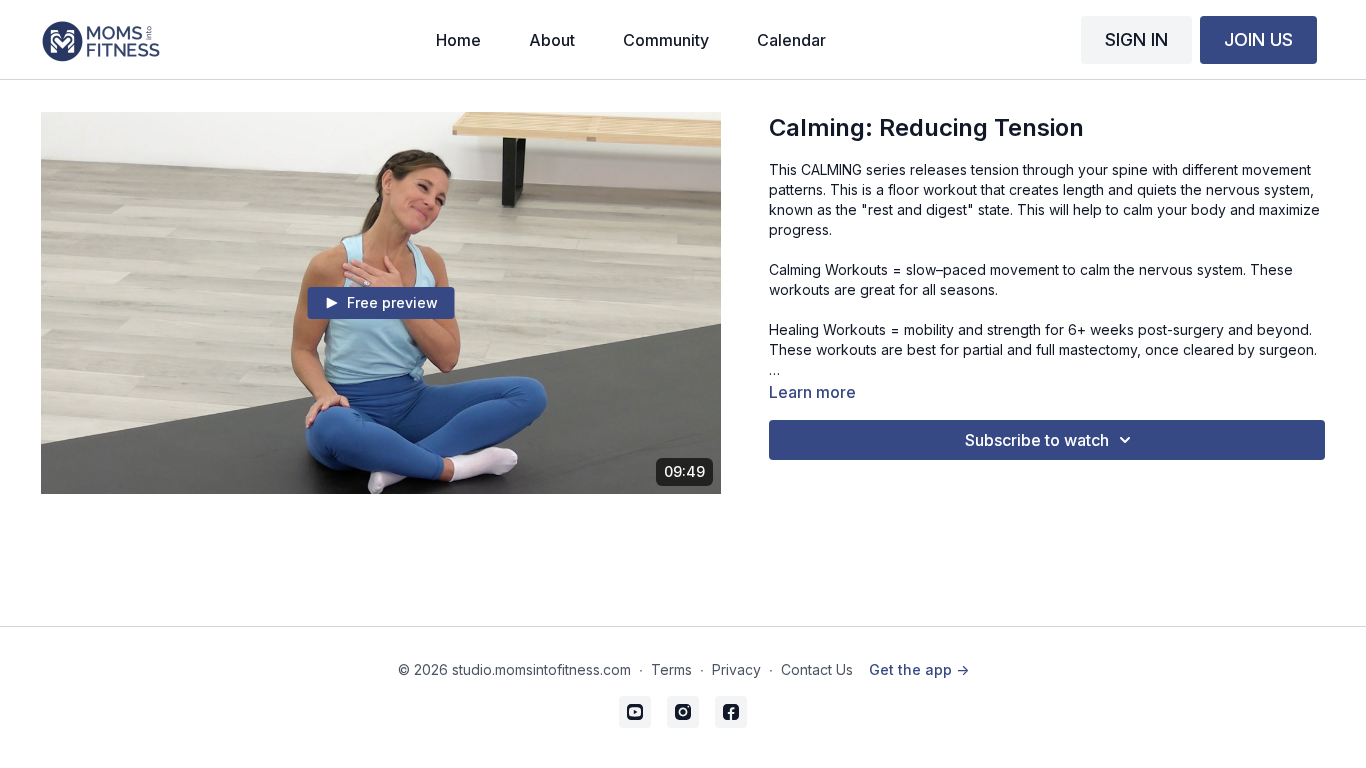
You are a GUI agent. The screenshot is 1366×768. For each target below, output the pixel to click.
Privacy (736, 669)
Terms (671, 669)
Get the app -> (919, 669)
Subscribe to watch (1037, 440)
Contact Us (817, 669)
